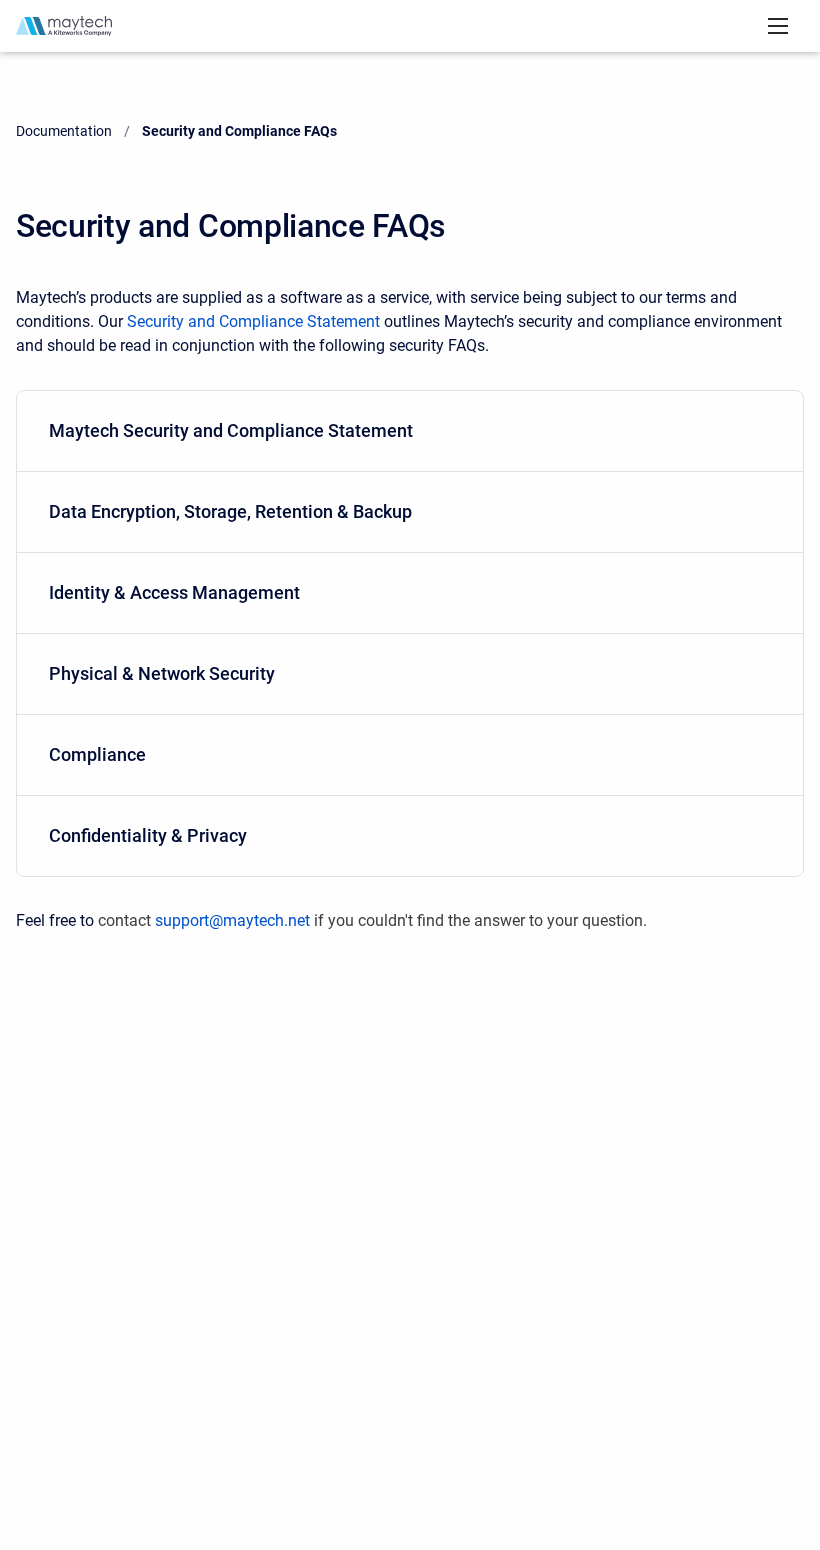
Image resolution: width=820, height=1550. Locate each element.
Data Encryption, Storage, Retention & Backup (230, 511)
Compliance (97, 754)
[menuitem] (410, 431)
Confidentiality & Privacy (148, 835)
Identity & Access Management (174, 592)
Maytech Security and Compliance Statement (231, 430)
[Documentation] (64, 26)
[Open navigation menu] (778, 26)
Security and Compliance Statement (253, 321)
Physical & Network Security (162, 673)
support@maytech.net (232, 920)
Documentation (64, 131)
